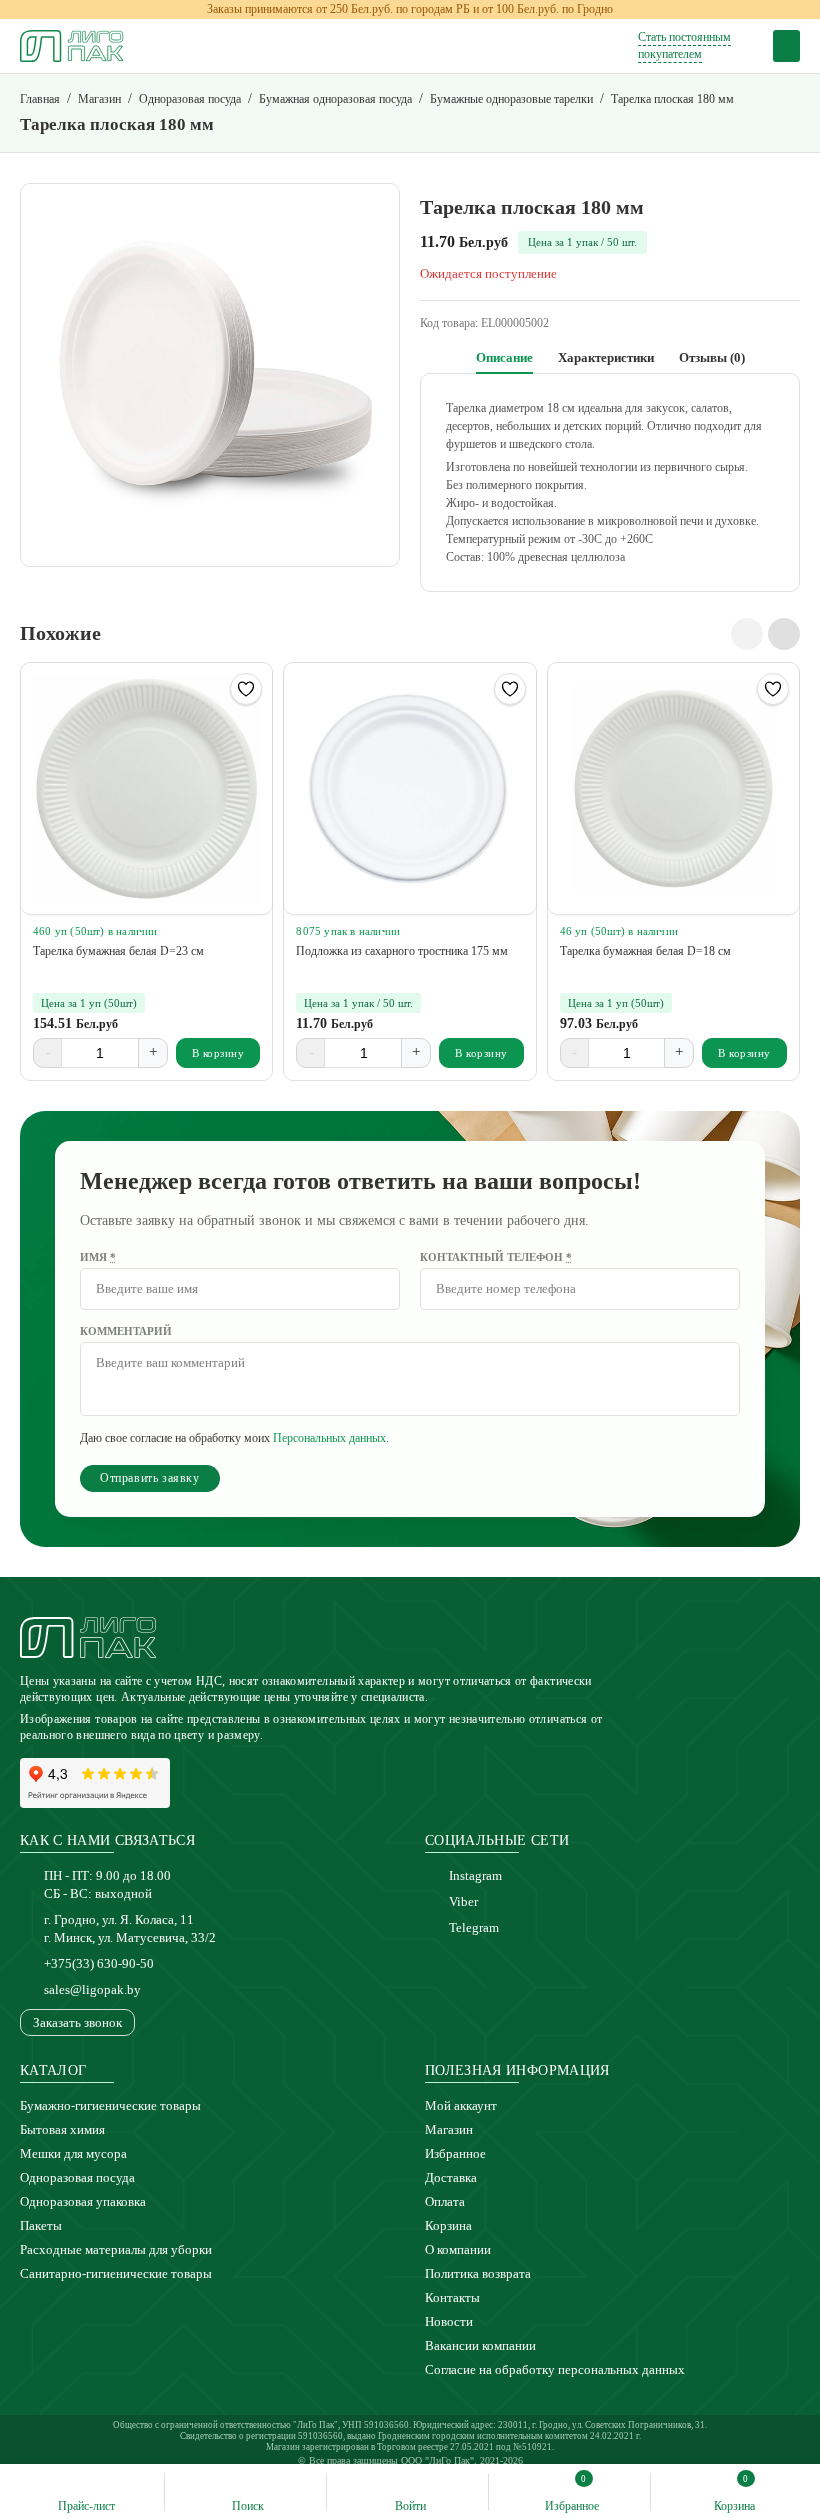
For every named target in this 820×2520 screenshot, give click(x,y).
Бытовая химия (62, 2129)
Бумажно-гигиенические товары (110, 2105)
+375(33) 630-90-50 (99, 1963)
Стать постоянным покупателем (684, 45)
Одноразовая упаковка (83, 2201)
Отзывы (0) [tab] (712, 357)
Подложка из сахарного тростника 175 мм (402, 951)
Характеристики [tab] (606, 357)
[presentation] (747, 634)
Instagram (475, 1875)
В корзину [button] (218, 1053)
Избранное (455, 2153)
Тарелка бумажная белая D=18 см (645, 951)
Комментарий (126, 1331)
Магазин (449, 2129)
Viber (463, 1901)
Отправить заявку (150, 1478)
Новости (449, 2321)
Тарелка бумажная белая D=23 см (118, 951)
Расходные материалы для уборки (116, 2249)
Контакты (452, 2297)
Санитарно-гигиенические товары (116, 2273)
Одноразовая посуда (77, 2177)
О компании (458, 2249)
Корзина (448, 2225)
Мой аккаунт (461, 2105)
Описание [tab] (504, 357)
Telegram (474, 1927)
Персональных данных (329, 1438)
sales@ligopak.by (92, 1989)
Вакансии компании (480, 2345)
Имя (98, 1257)
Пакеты (41, 2225)
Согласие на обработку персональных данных (555, 2369)
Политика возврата (478, 2273)
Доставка (451, 2177)
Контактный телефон (496, 1257)
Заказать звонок (77, 2022)
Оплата (445, 2201)
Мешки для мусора (73, 2153)
